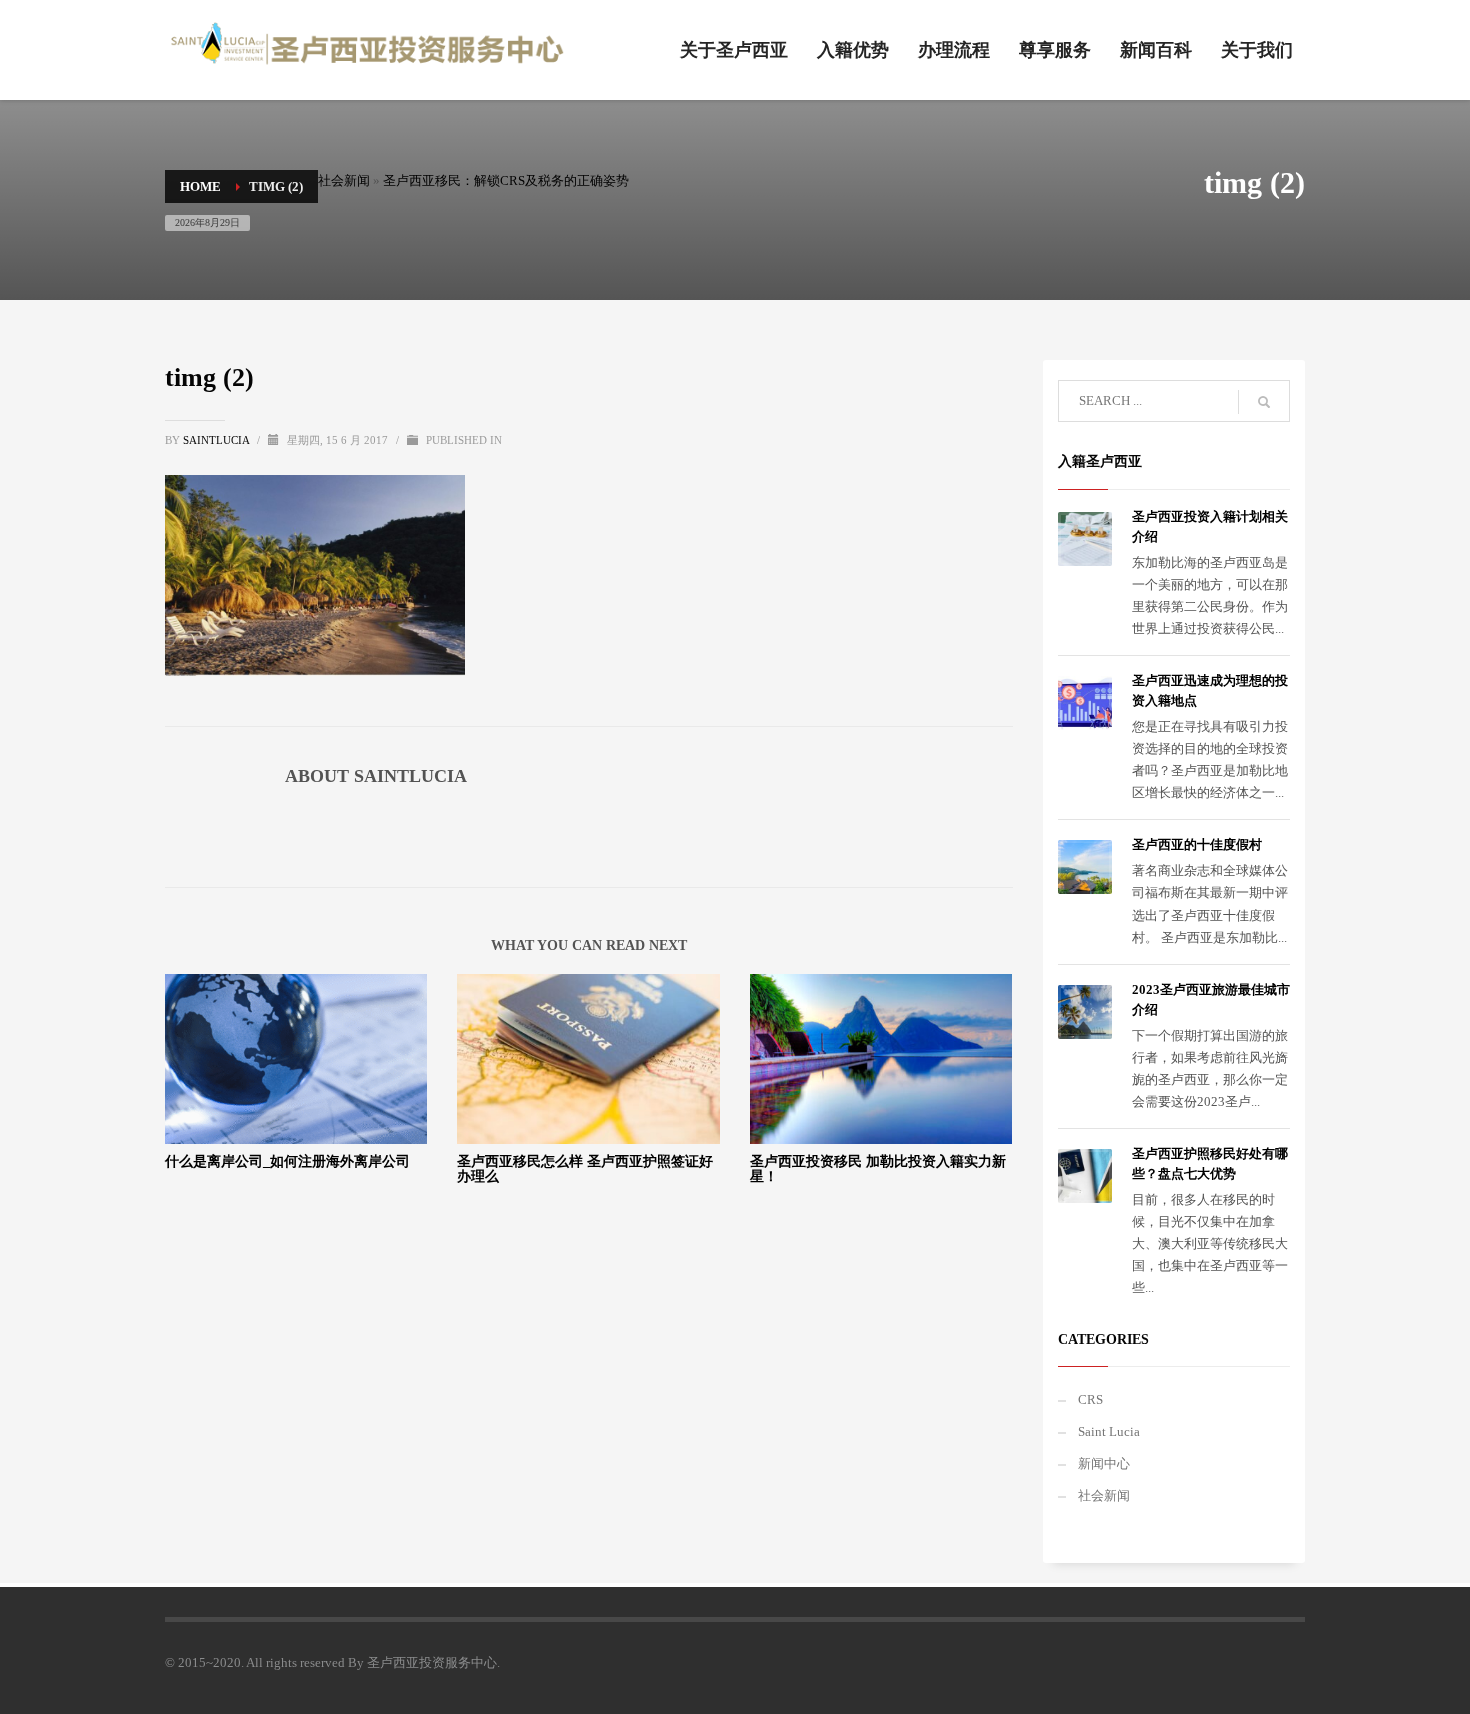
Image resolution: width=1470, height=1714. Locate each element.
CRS (1090, 1399)
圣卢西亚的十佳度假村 (1197, 844)
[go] (1264, 402)
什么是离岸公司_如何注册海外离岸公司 (287, 1161)
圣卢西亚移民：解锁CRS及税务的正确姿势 (506, 180)
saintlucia (217, 440)
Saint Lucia (1109, 1431)
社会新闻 (344, 180)
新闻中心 (1104, 1463)
